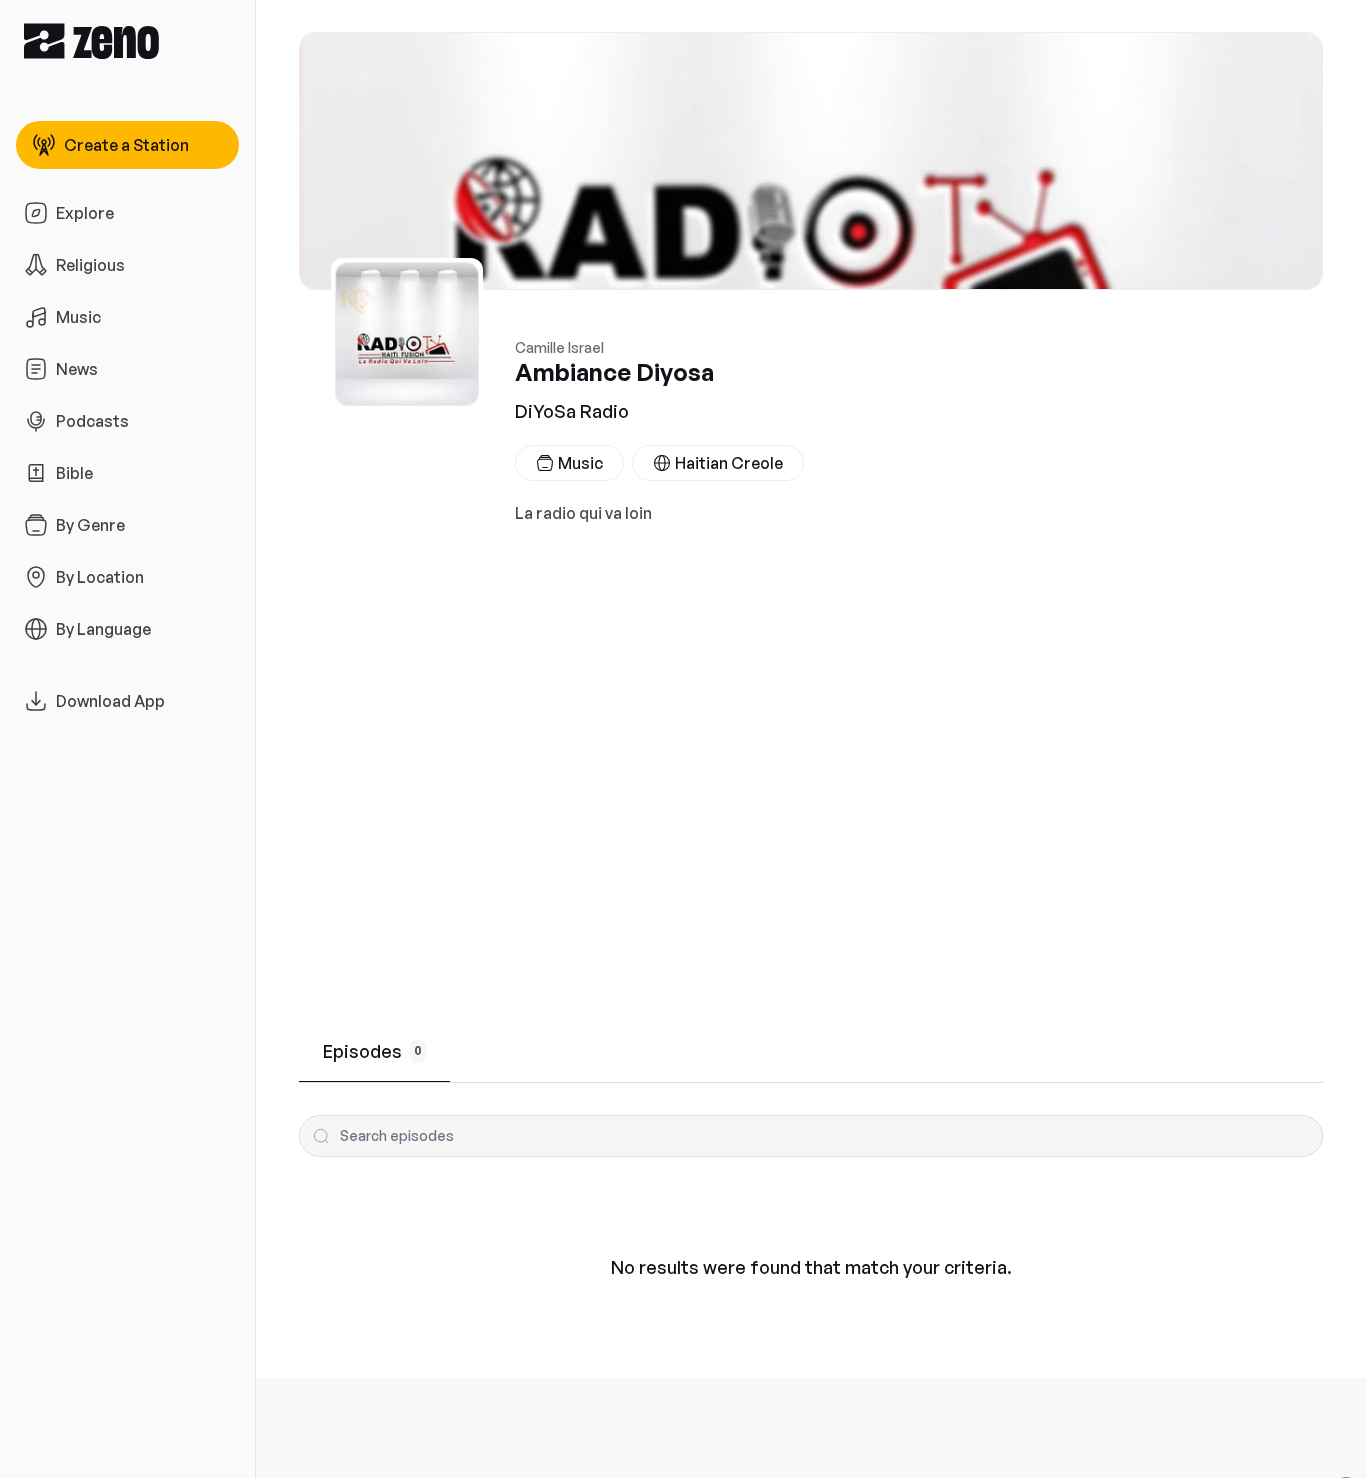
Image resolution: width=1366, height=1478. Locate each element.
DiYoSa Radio (572, 411)
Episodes (372, 1051)
